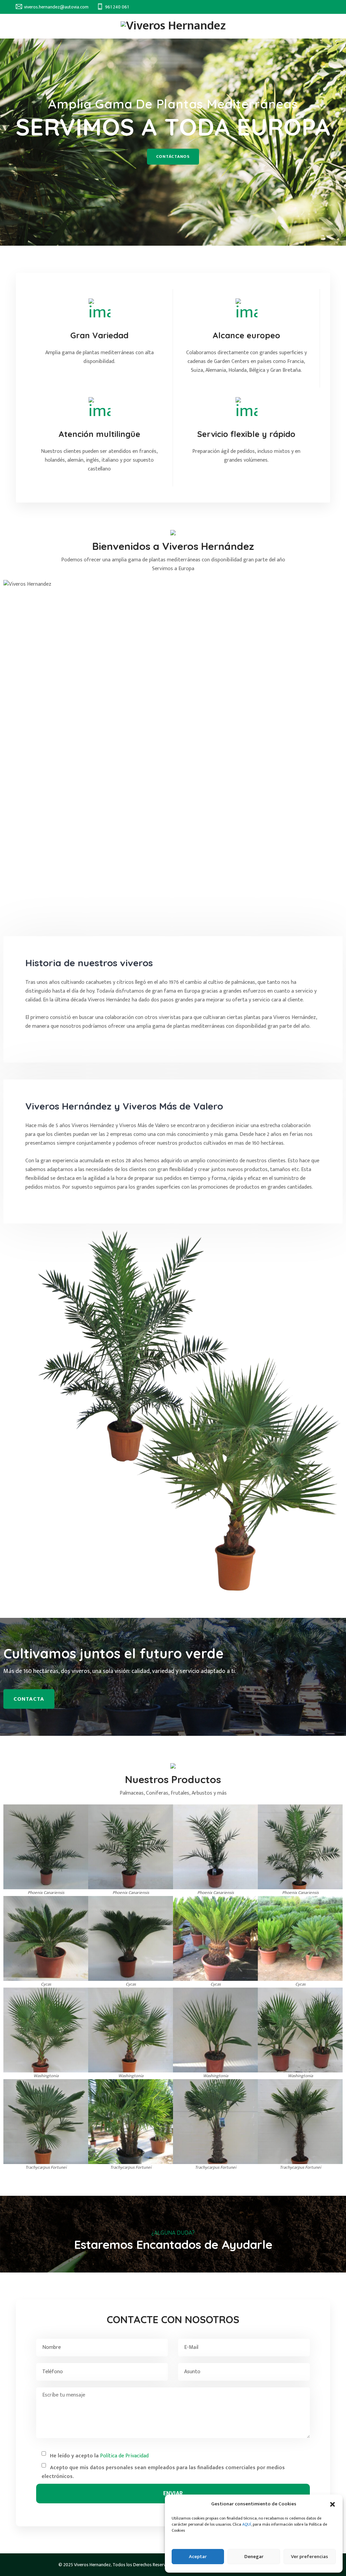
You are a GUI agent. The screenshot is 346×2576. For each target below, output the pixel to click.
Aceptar (198, 2557)
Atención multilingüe (99, 434)
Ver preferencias (310, 2557)
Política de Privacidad (124, 2456)
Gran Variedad (99, 335)
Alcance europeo (246, 335)
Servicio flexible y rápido (246, 434)
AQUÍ (247, 2524)
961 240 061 (117, 7)
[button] (332, 2504)
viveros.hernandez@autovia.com (56, 7)
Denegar (254, 2557)
